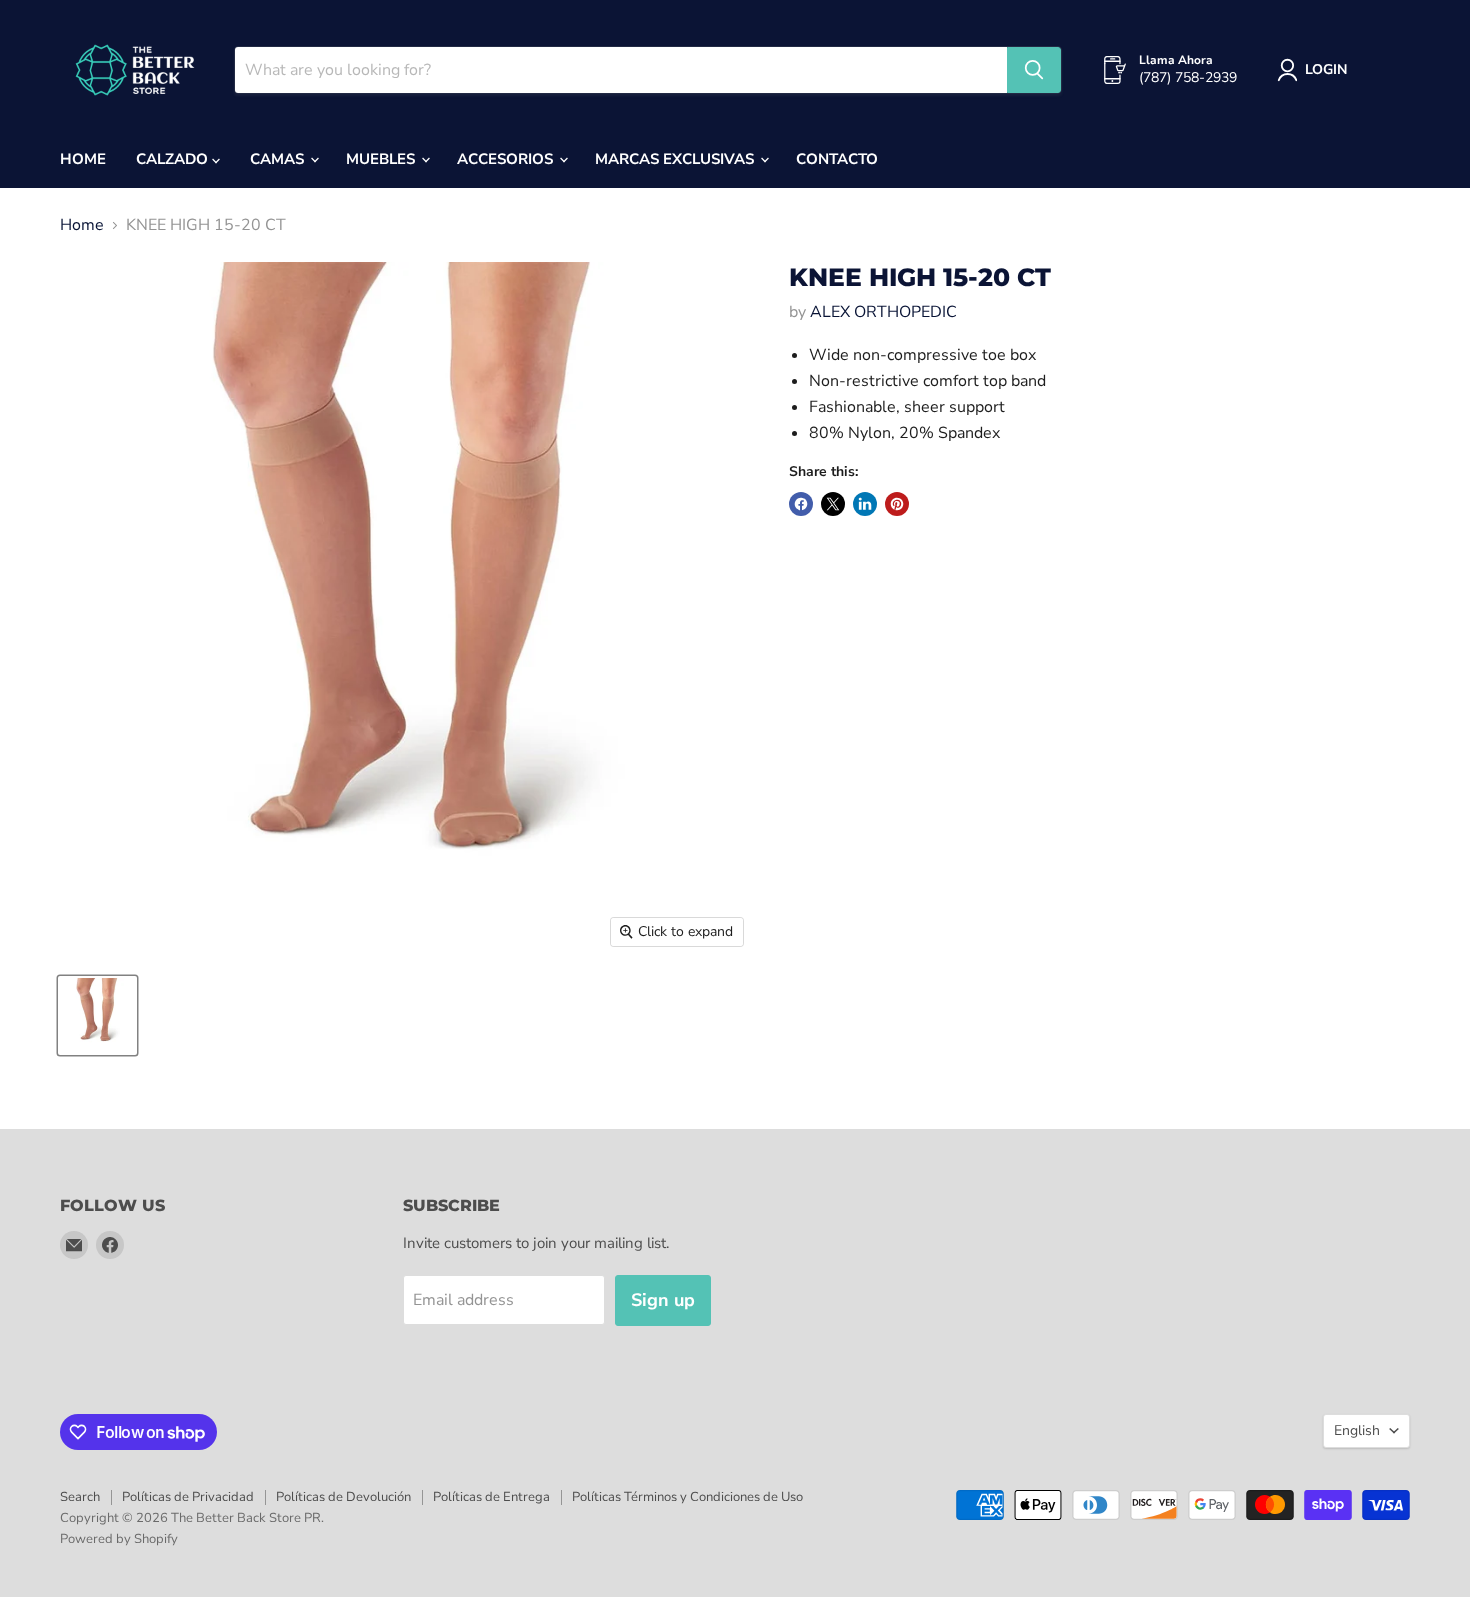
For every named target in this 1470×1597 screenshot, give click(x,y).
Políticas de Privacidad (188, 1497)
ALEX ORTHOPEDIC (883, 312)
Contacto (837, 159)
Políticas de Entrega (491, 1497)
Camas (279, 159)
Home (83, 159)
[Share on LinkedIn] (865, 504)
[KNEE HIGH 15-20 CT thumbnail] (97, 1015)
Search (80, 1497)
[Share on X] (833, 504)
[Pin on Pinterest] (897, 504)
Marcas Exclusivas (676, 159)
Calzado (174, 159)
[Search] (1034, 70)
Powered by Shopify (119, 1539)
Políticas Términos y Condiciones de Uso (687, 1497)
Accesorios (507, 159)
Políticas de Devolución (343, 1497)
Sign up (663, 1300)
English (1357, 1430)
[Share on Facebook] (801, 504)
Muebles (382, 159)
